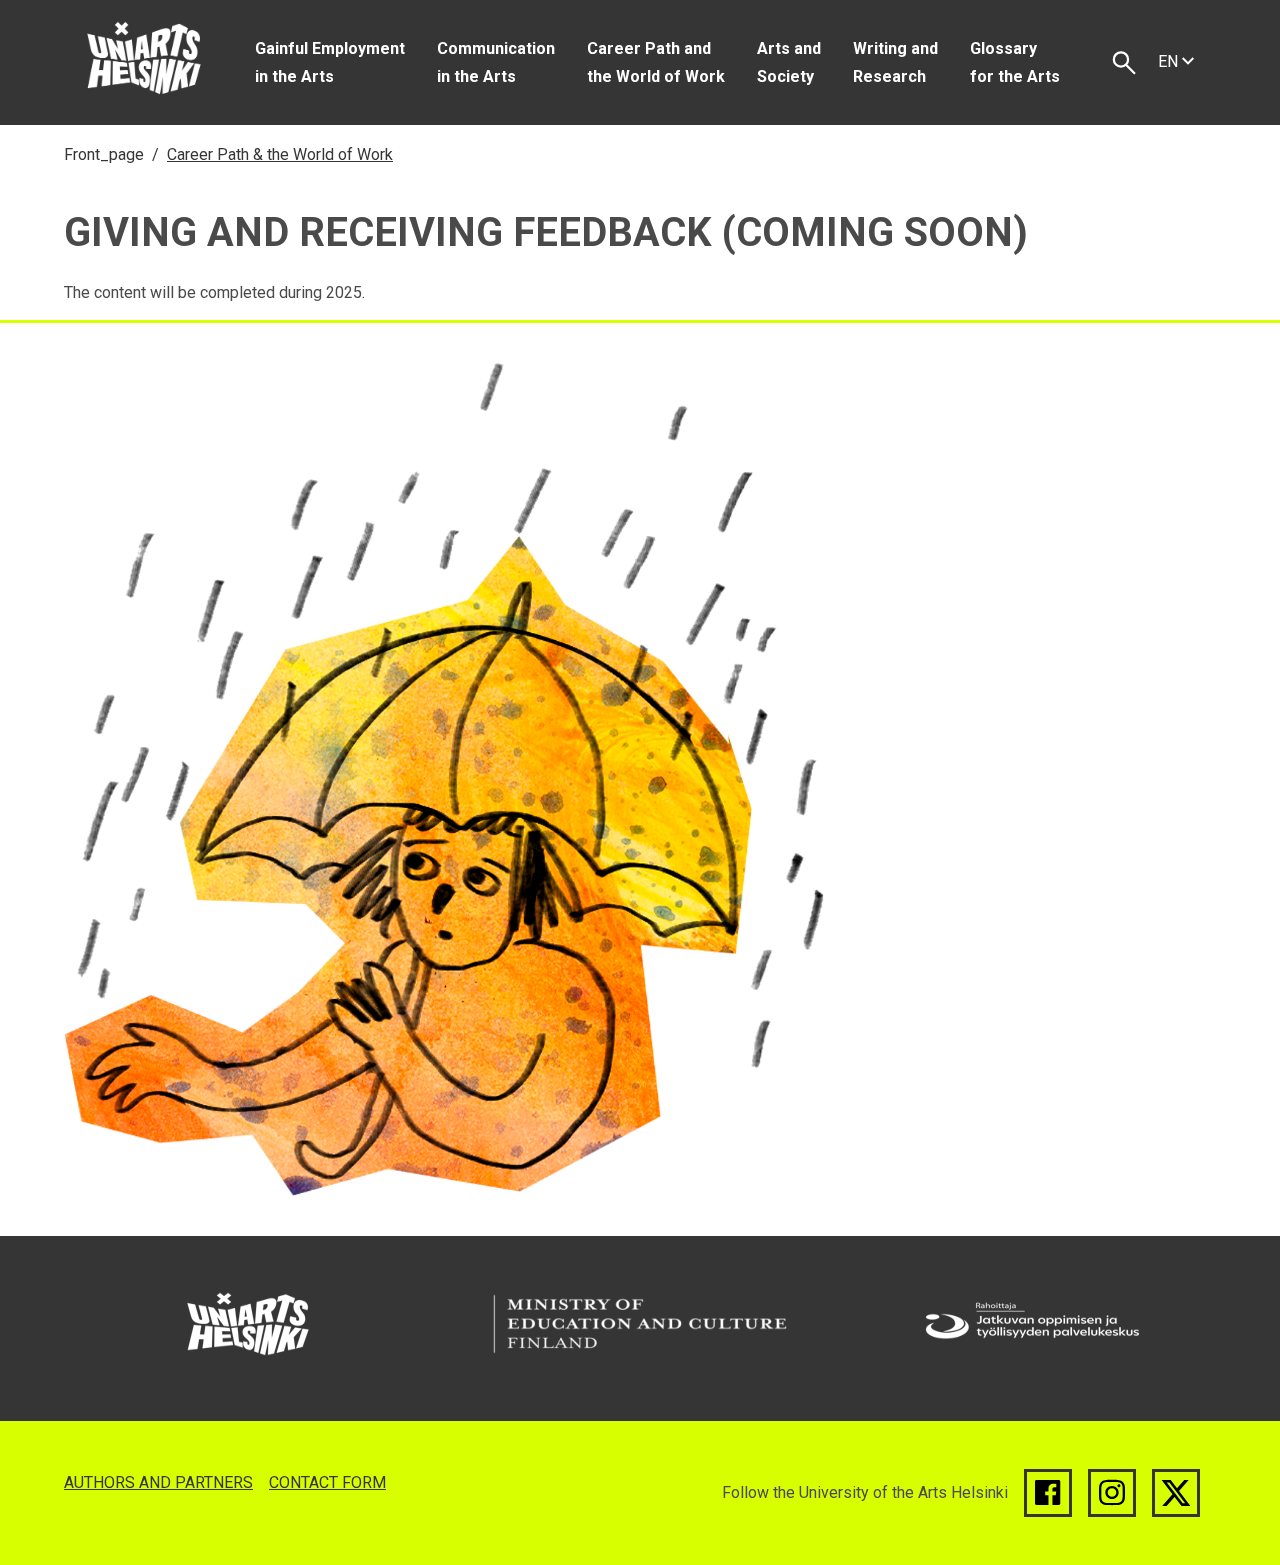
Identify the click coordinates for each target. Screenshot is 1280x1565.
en (1170, 61)
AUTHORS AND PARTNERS (158, 1482)
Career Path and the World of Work (656, 62)
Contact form (327, 1482)
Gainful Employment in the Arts (330, 62)
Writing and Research (895, 62)
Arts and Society (789, 62)
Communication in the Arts (496, 62)
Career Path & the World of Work (280, 154)
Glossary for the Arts (1015, 62)
